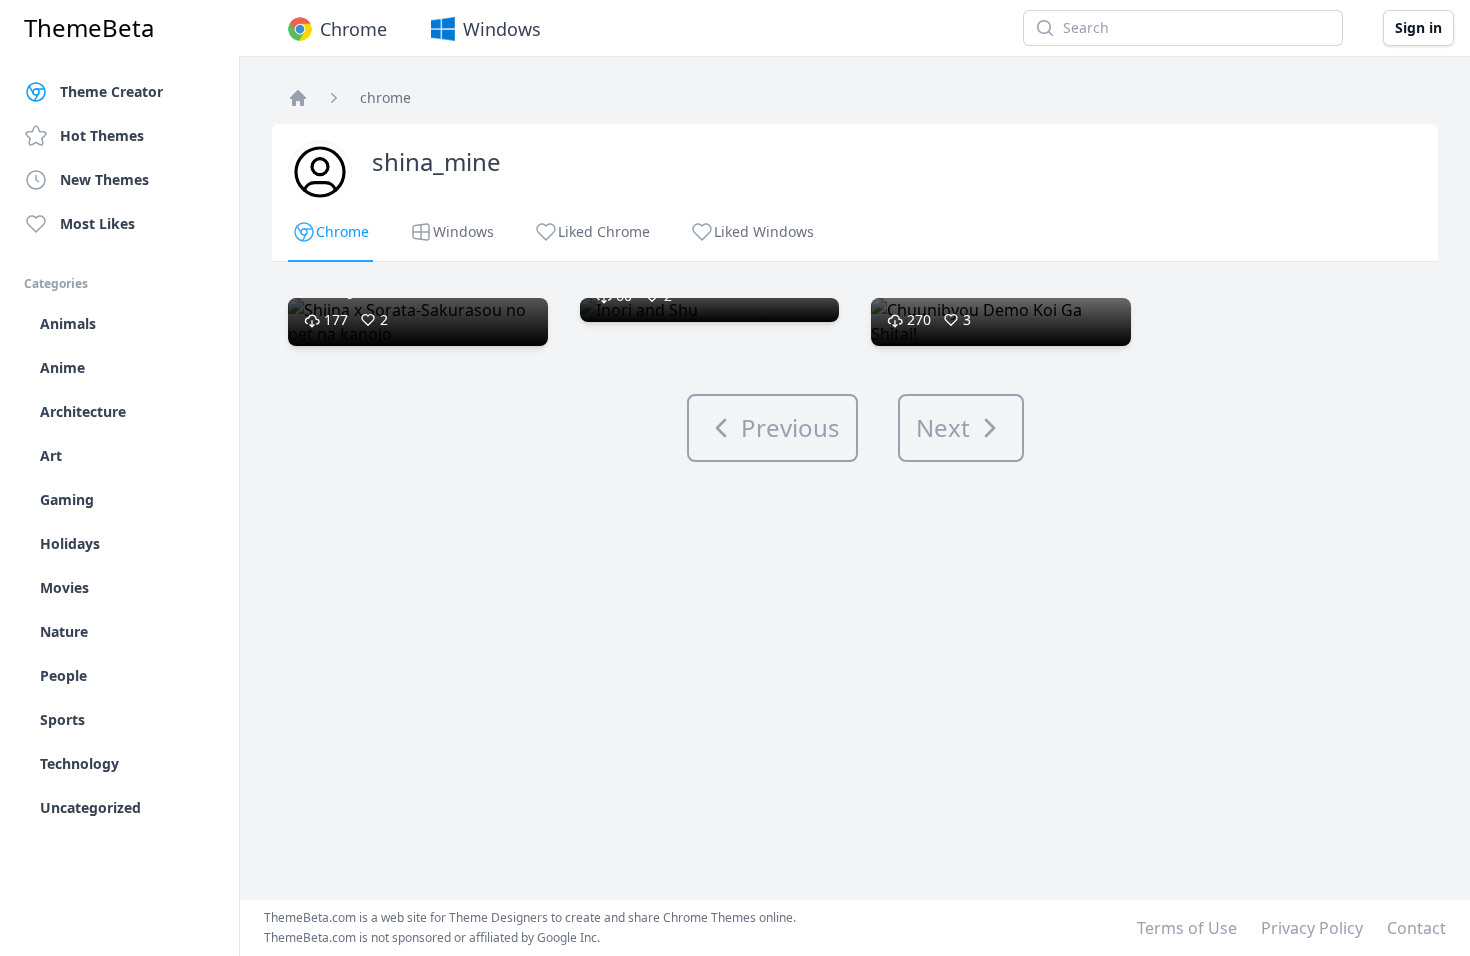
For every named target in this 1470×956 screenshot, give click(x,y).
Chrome (353, 29)
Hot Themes (102, 135)
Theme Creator (111, 91)
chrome (385, 97)
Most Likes (97, 223)
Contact (1416, 928)
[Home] (298, 98)
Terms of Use (1187, 928)
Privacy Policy (1312, 928)
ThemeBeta (89, 28)
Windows (502, 29)
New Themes (104, 179)
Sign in (1418, 27)
